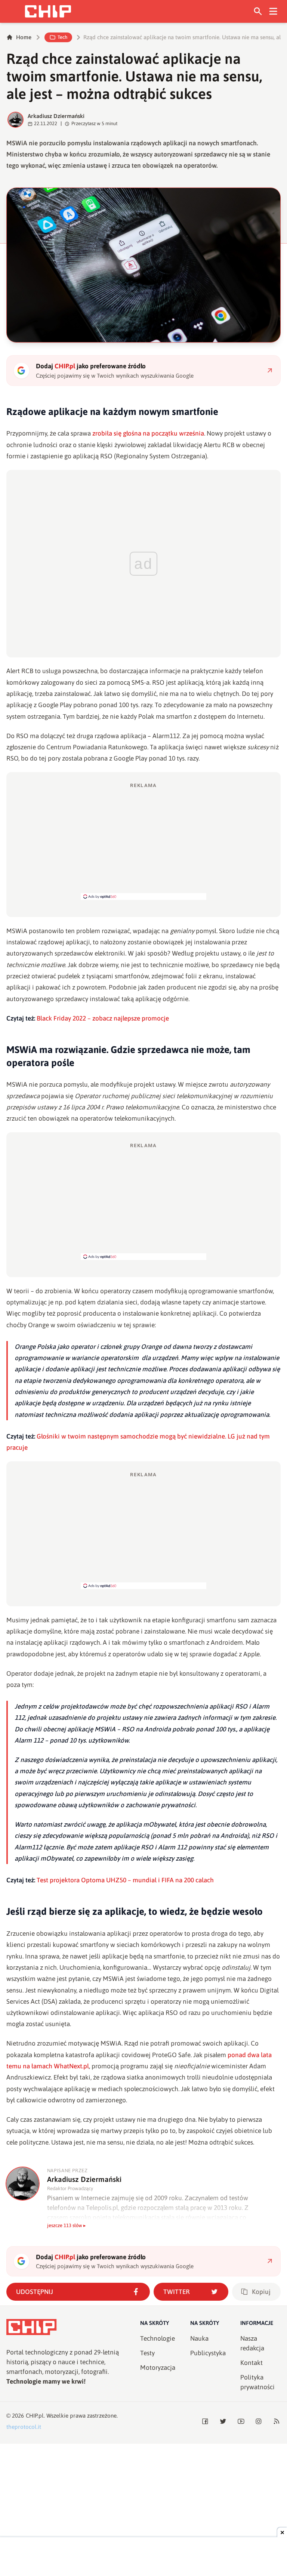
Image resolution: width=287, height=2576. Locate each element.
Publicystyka (208, 2353)
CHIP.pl (35, 2416)
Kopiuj (261, 2292)
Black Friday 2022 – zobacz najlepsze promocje (103, 1018)
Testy (147, 2353)
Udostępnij (35, 2292)
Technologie (158, 2338)
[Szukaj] (258, 11)
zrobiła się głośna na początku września (148, 433)
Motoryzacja (158, 2368)
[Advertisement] (143, 841)
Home (24, 37)
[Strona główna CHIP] (48, 11)
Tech (62, 37)
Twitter (177, 2292)
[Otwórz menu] (273, 11)
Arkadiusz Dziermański (56, 116)
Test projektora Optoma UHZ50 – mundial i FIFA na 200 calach (125, 1880)
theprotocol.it (24, 2427)
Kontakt (251, 2363)
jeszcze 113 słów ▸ (67, 2225)
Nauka (199, 2338)
